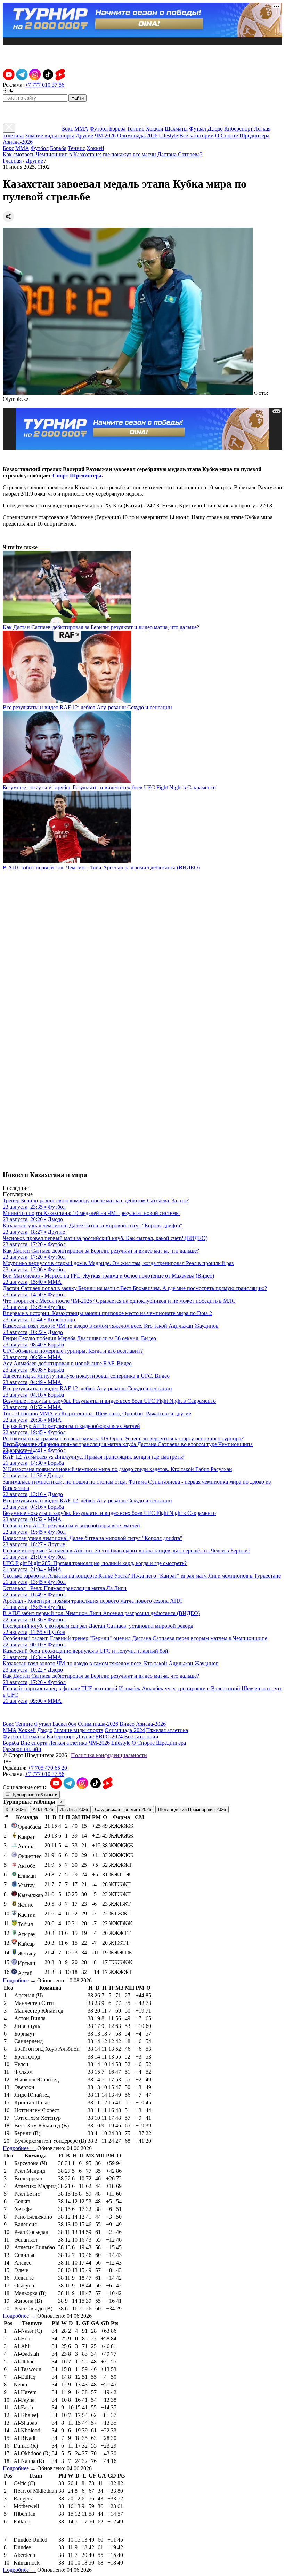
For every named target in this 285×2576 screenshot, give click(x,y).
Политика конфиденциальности (109, 1755)
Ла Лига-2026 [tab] (74, 1809)
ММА (81, 129)
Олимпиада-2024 (125, 1730)
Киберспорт (238, 129)
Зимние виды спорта (50, 136)
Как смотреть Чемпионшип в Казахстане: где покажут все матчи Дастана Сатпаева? (103, 154)
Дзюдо (215, 129)
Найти (78, 98)
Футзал (198, 129)
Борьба (117, 129)
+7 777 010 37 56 (45, 85)
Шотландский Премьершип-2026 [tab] (192, 1809)
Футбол (99, 129)
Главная (12, 161)
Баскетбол (64, 1724)
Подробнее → (19, 1980)
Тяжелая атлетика (167, 1730)
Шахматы (176, 129)
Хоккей (154, 129)
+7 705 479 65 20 (47, 1768)
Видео (127, 1724)
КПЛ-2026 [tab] (16, 1809)
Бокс (67, 129)
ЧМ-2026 (105, 136)
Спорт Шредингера (77, 476)
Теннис (136, 129)
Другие (84, 136)
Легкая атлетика (68, 1743)
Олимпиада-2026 (137, 136)
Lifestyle (168, 136)
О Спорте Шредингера (242, 136)
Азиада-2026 (18, 142)
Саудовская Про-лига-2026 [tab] (123, 1809)
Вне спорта (34, 1743)
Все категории (197, 136)
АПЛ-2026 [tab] (43, 1809)
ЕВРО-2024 (109, 1736)
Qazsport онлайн (22, 1749)
